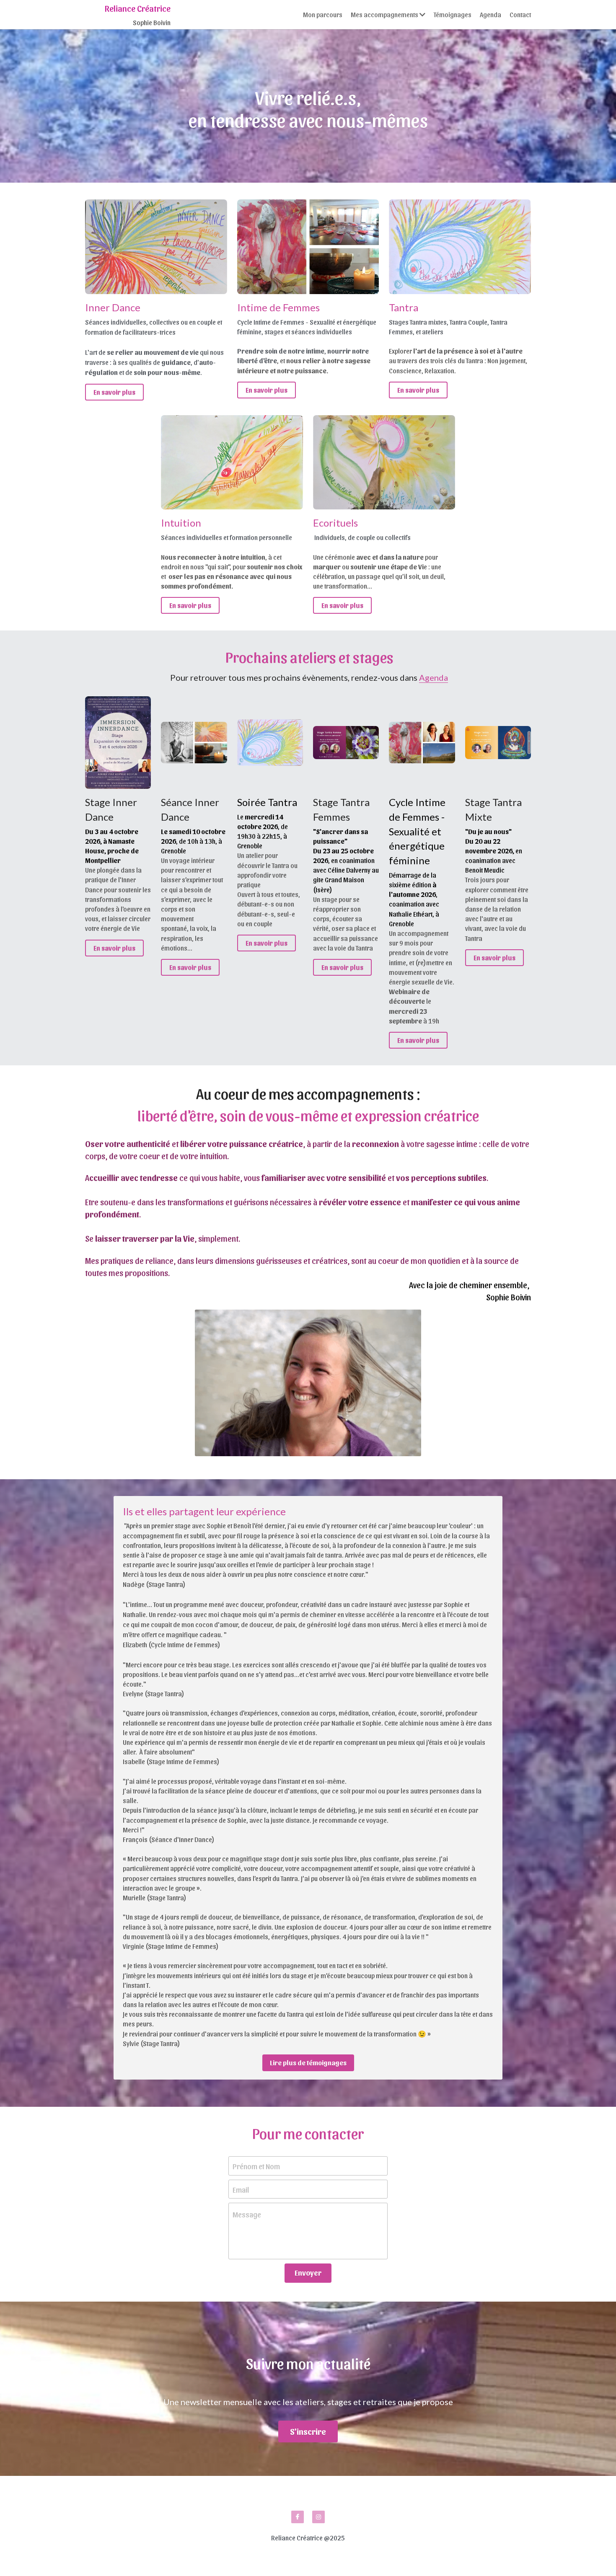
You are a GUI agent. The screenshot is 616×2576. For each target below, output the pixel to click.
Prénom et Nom (256, 2166)
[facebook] (298, 2517)
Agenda (434, 677)
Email (241, 2189)
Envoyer (308, 2272)
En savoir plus (114, 392)
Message (247, 2214)
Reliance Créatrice (138, 8)
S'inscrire (308, 2431)
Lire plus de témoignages (308, 2063)
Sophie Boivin (152, 22)
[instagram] (318, 2517)
